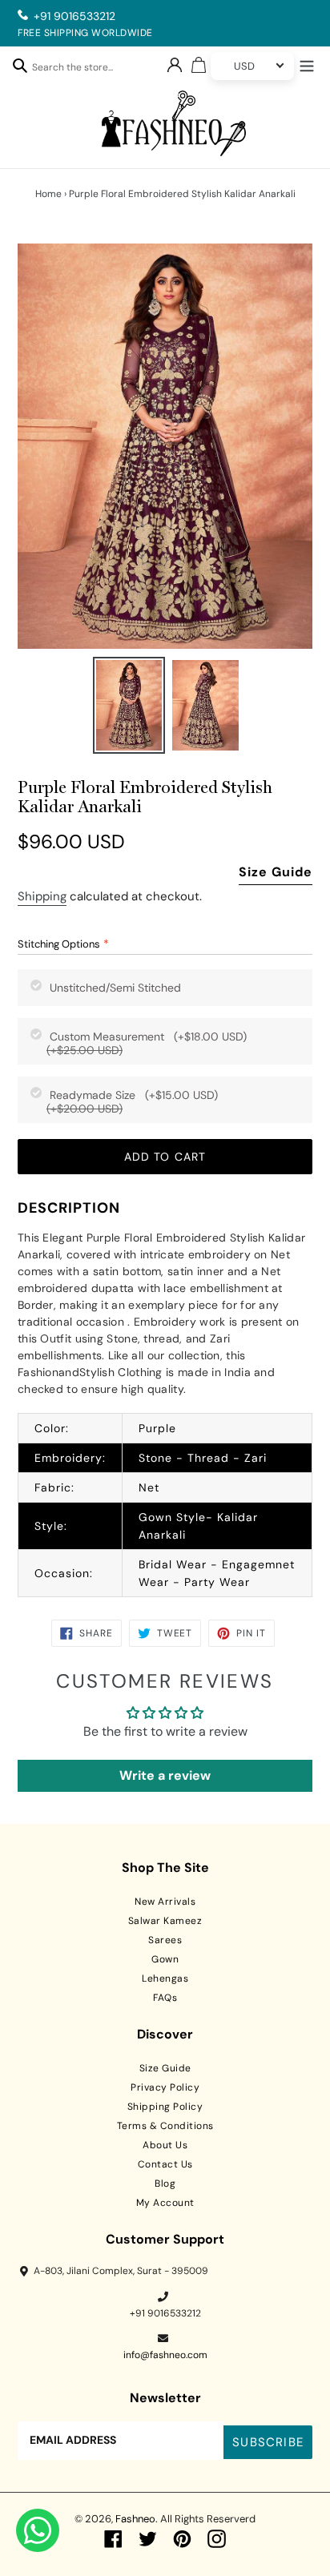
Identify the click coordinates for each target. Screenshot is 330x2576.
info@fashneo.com (165, 2355)
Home (48, 194)
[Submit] (20, 65)
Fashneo (135, 2519)
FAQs (165, 1998)
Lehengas (165, 1978)
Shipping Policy (165, 2107)
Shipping (42, 896)
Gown (165, 1959)
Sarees (165, 1940)
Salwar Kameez (165, 1921)
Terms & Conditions (165, 2126)
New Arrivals (165, 1902)
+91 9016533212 (74, 16)
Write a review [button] (165, 1775)
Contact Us (165, 2164)
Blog (165, 2184)
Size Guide (276, 872)
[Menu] (307, 64)
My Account (165, 2203)
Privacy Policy (165, 2087)
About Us (165, 2145)
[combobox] (81, 70)
